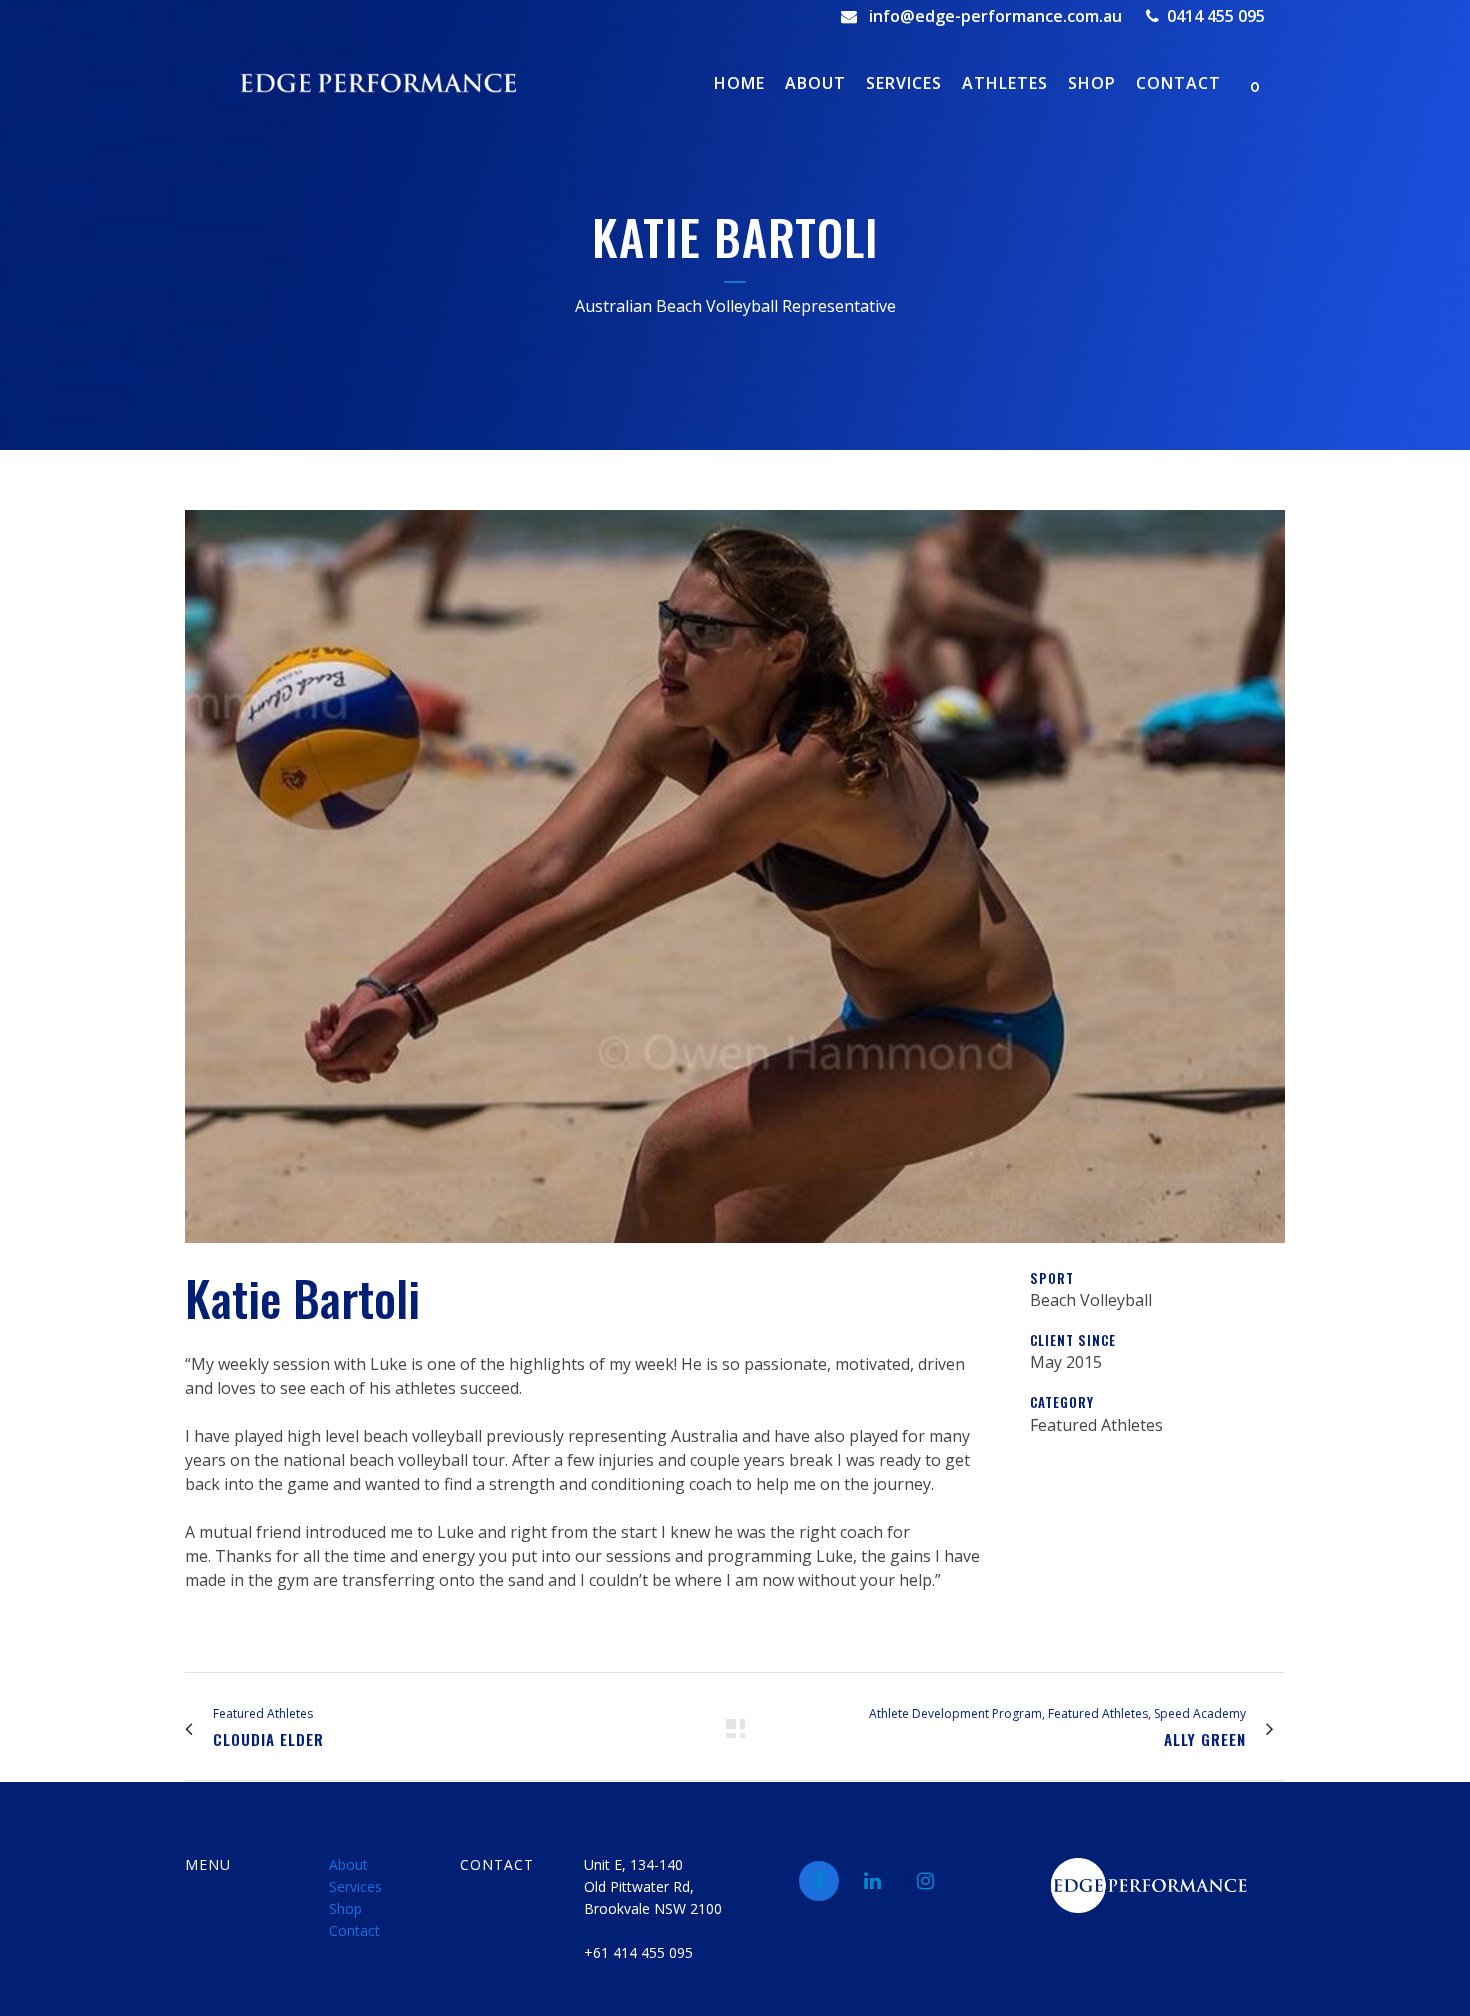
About (348, 1864)
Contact (354, 1930)
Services (355, 1886)
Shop (345, 1908)
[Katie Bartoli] (735, 1255)
